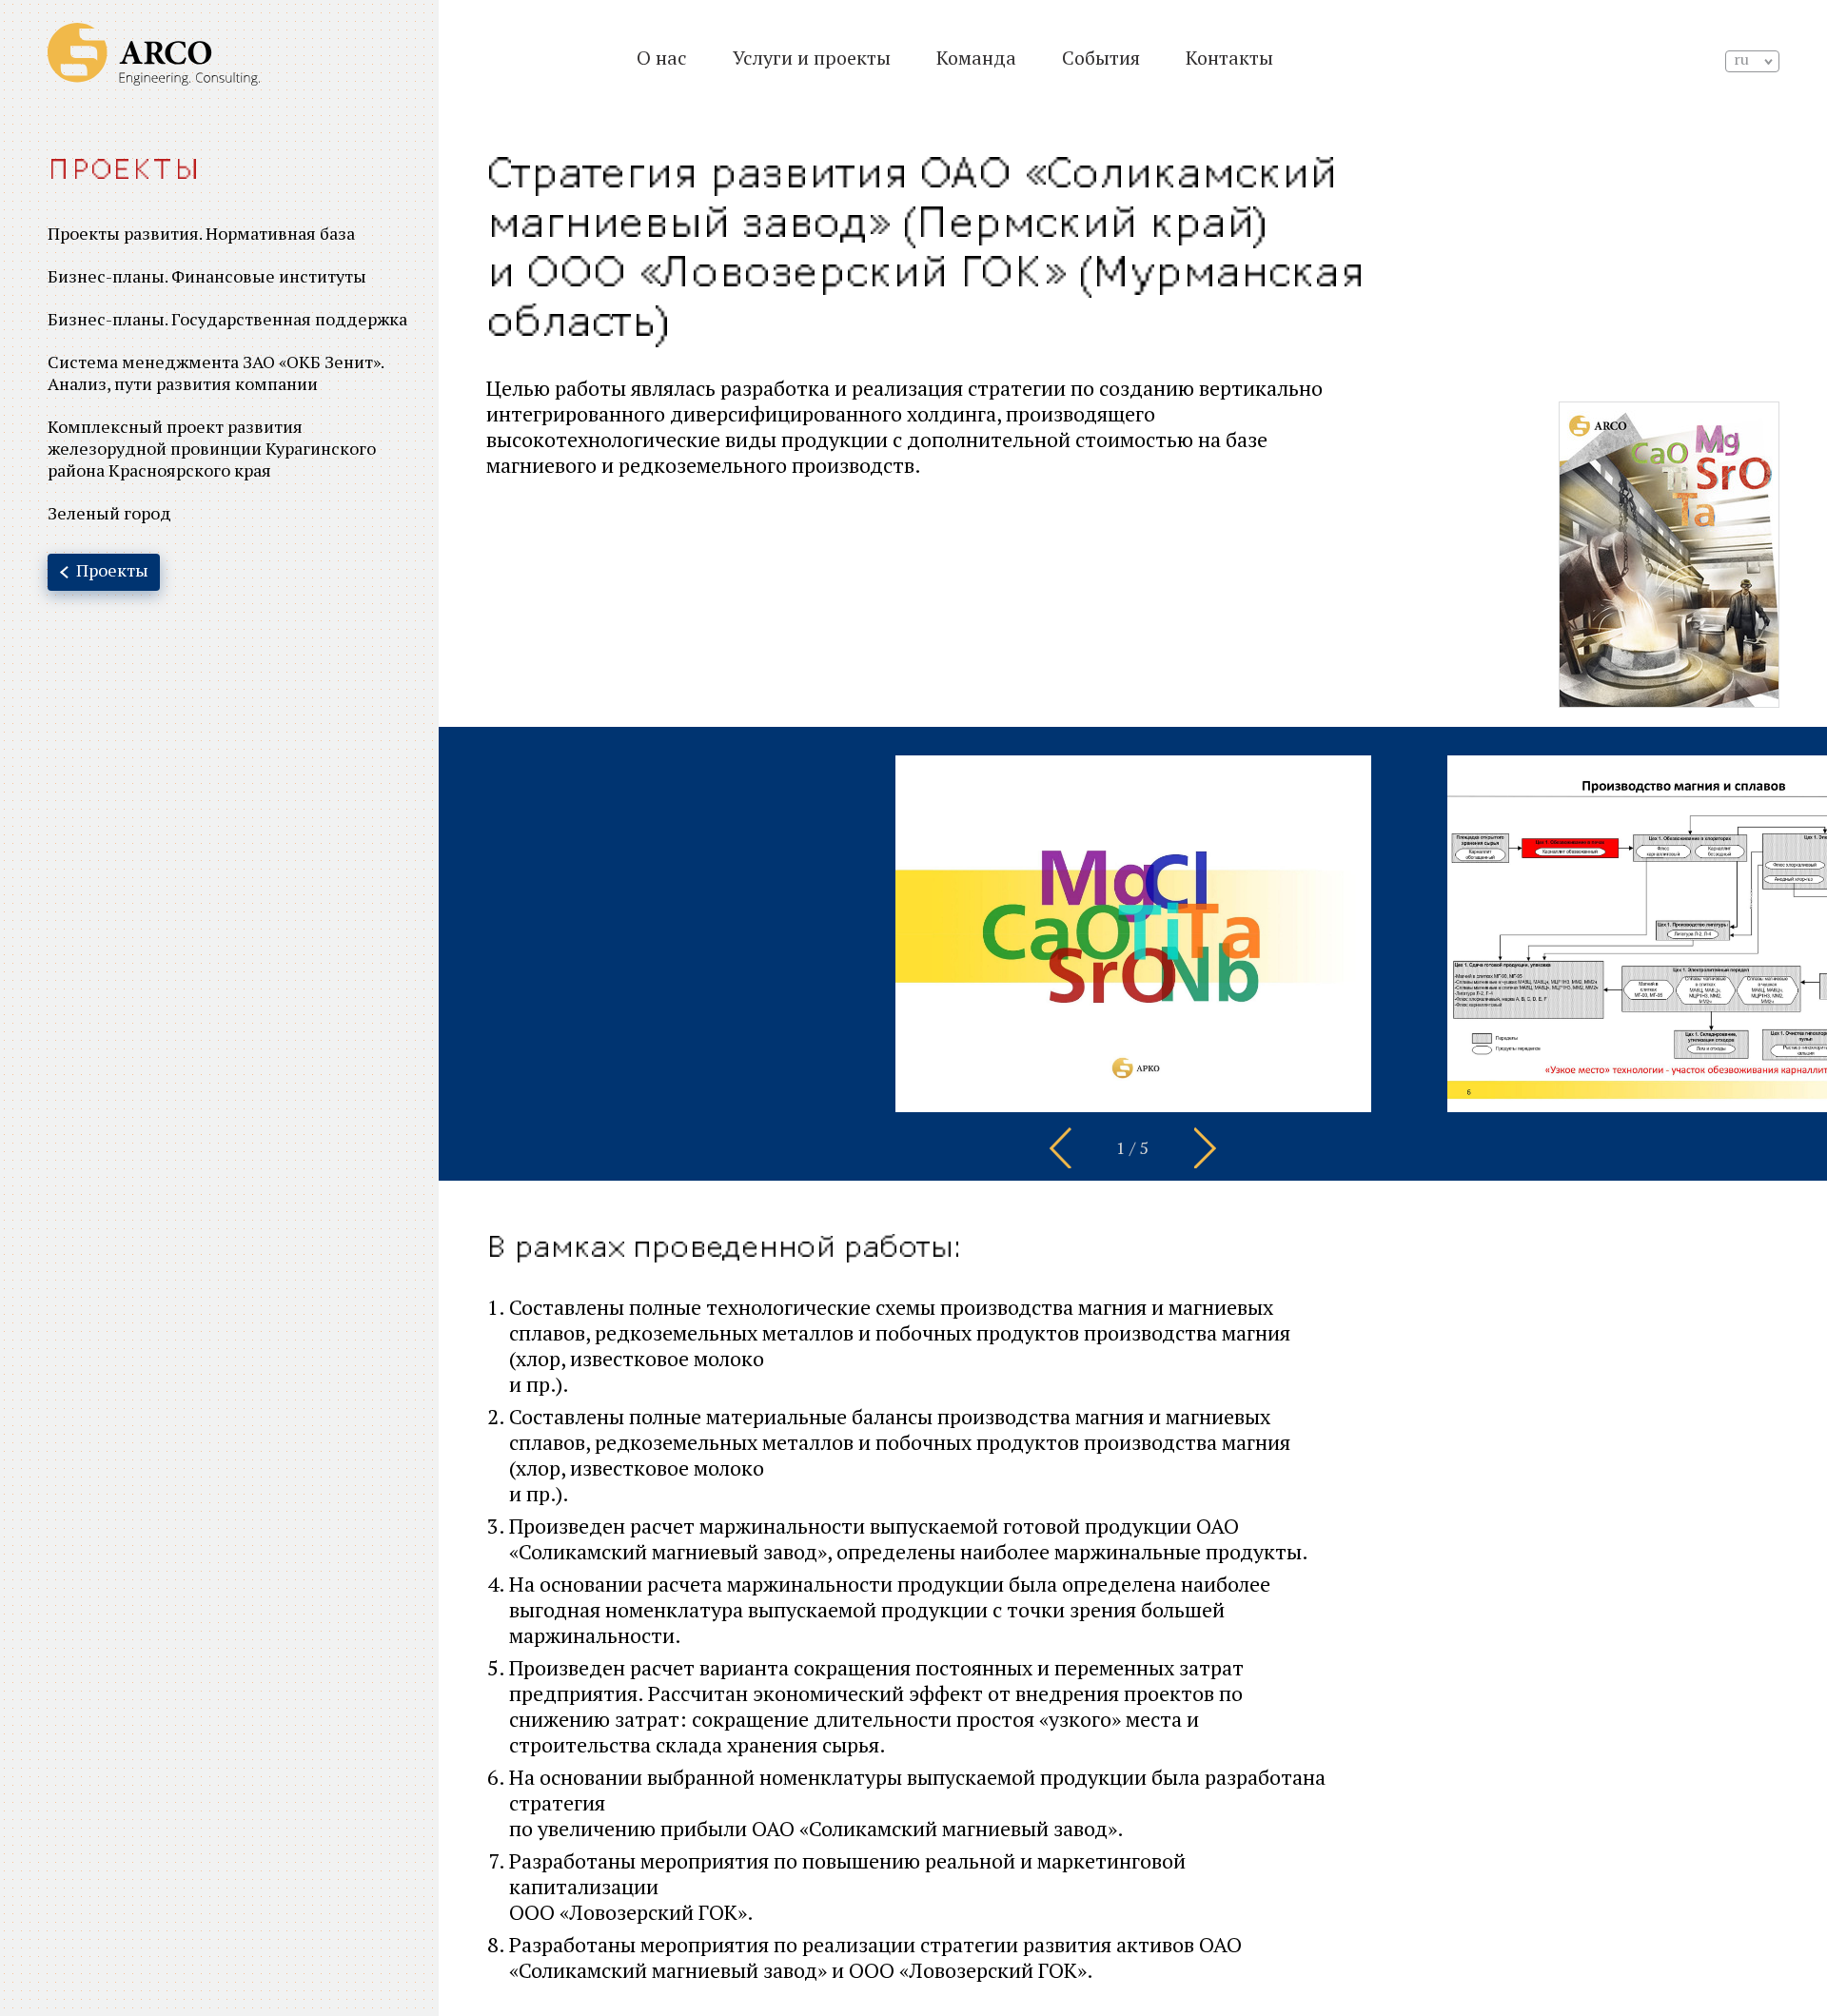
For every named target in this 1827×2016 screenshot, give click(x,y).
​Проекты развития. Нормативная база (201, 233)
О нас (662, 58)
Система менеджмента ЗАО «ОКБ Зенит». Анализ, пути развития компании (216, 372)
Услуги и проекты (812, 58)
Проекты (124, 170)
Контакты (1229, 58)
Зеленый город (109, 513)
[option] (1133, 934)
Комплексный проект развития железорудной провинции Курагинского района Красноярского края (212, 448)
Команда (976, 58)
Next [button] (1205, 1147)
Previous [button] (1061, 1147)
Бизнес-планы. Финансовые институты (207, 276)
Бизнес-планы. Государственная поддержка (227, 319)
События (1101, 58)
